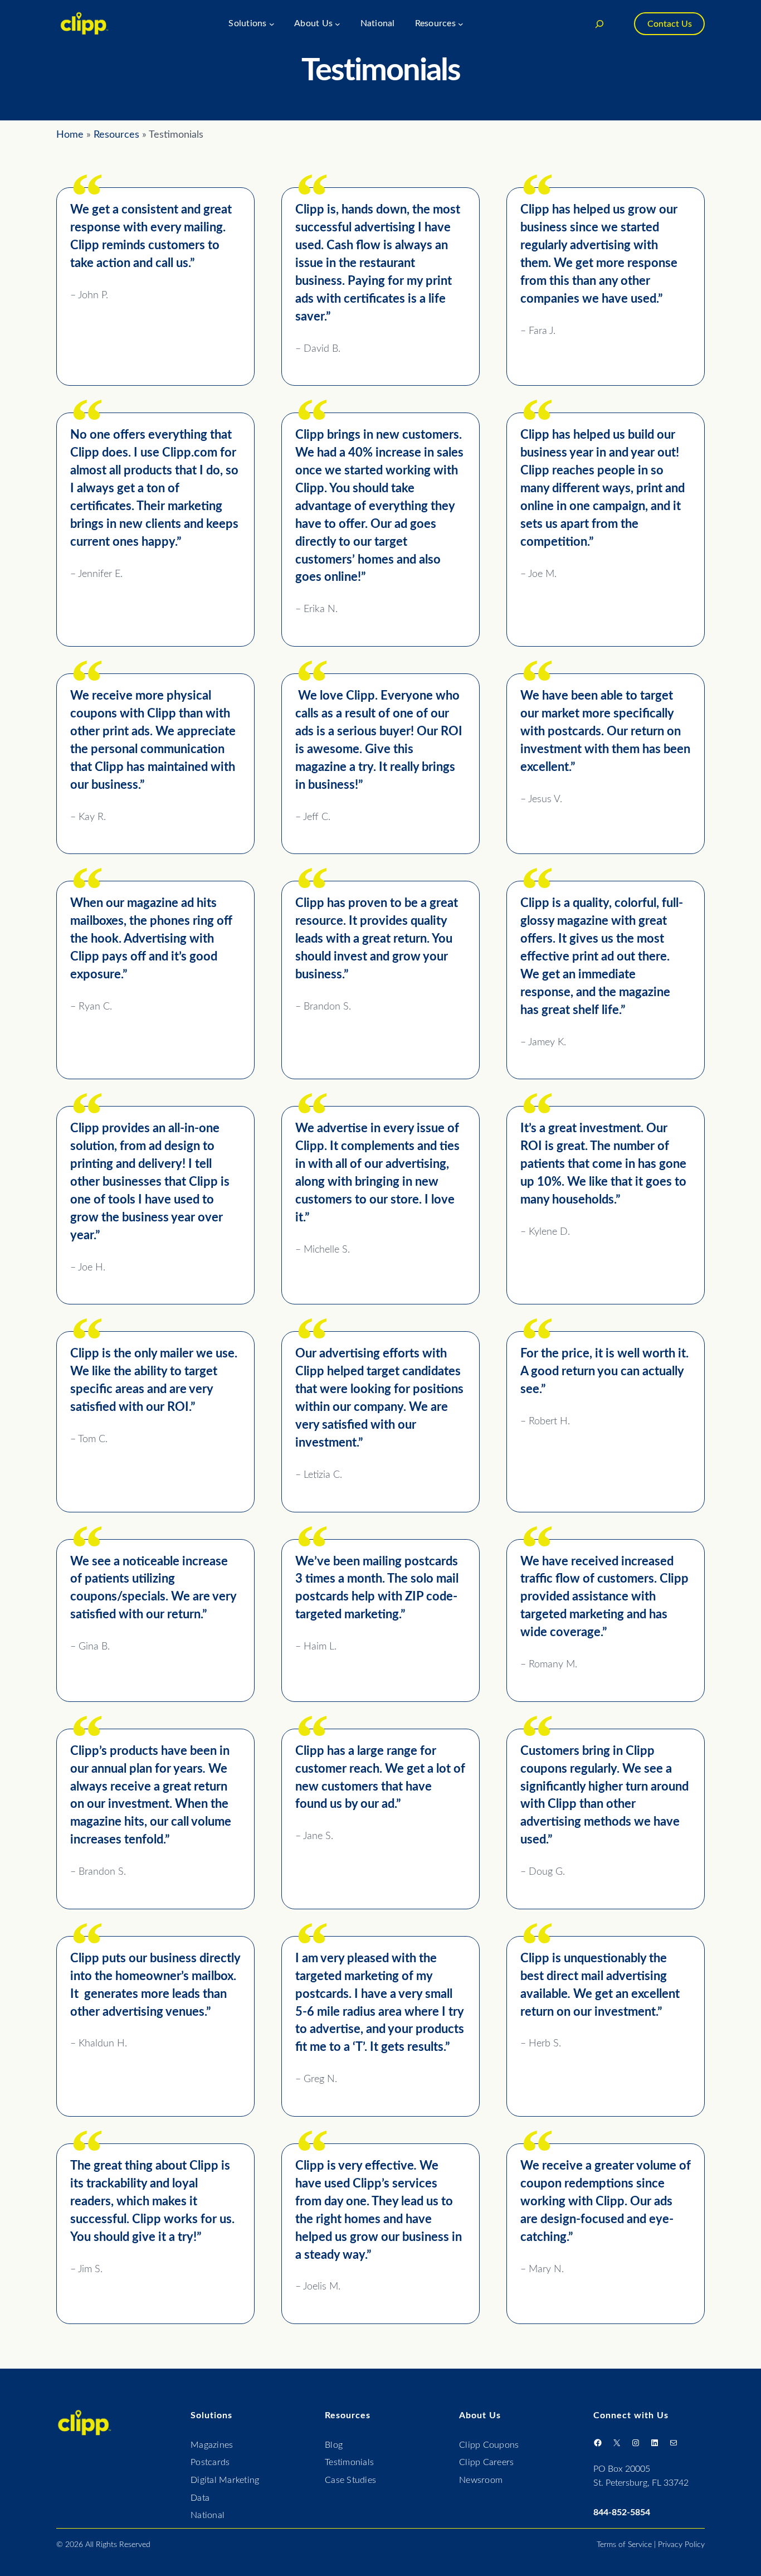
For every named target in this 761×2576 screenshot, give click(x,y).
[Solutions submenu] (272, 24)
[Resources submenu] (461, 24)
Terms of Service (624, 2545)
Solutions (211, 2415)
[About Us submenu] (338, 24)
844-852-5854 (622, 2512)
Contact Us (670, 24)
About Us (480, 2415)
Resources (116, 135)
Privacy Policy (681, 2545)
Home (70, 135)
